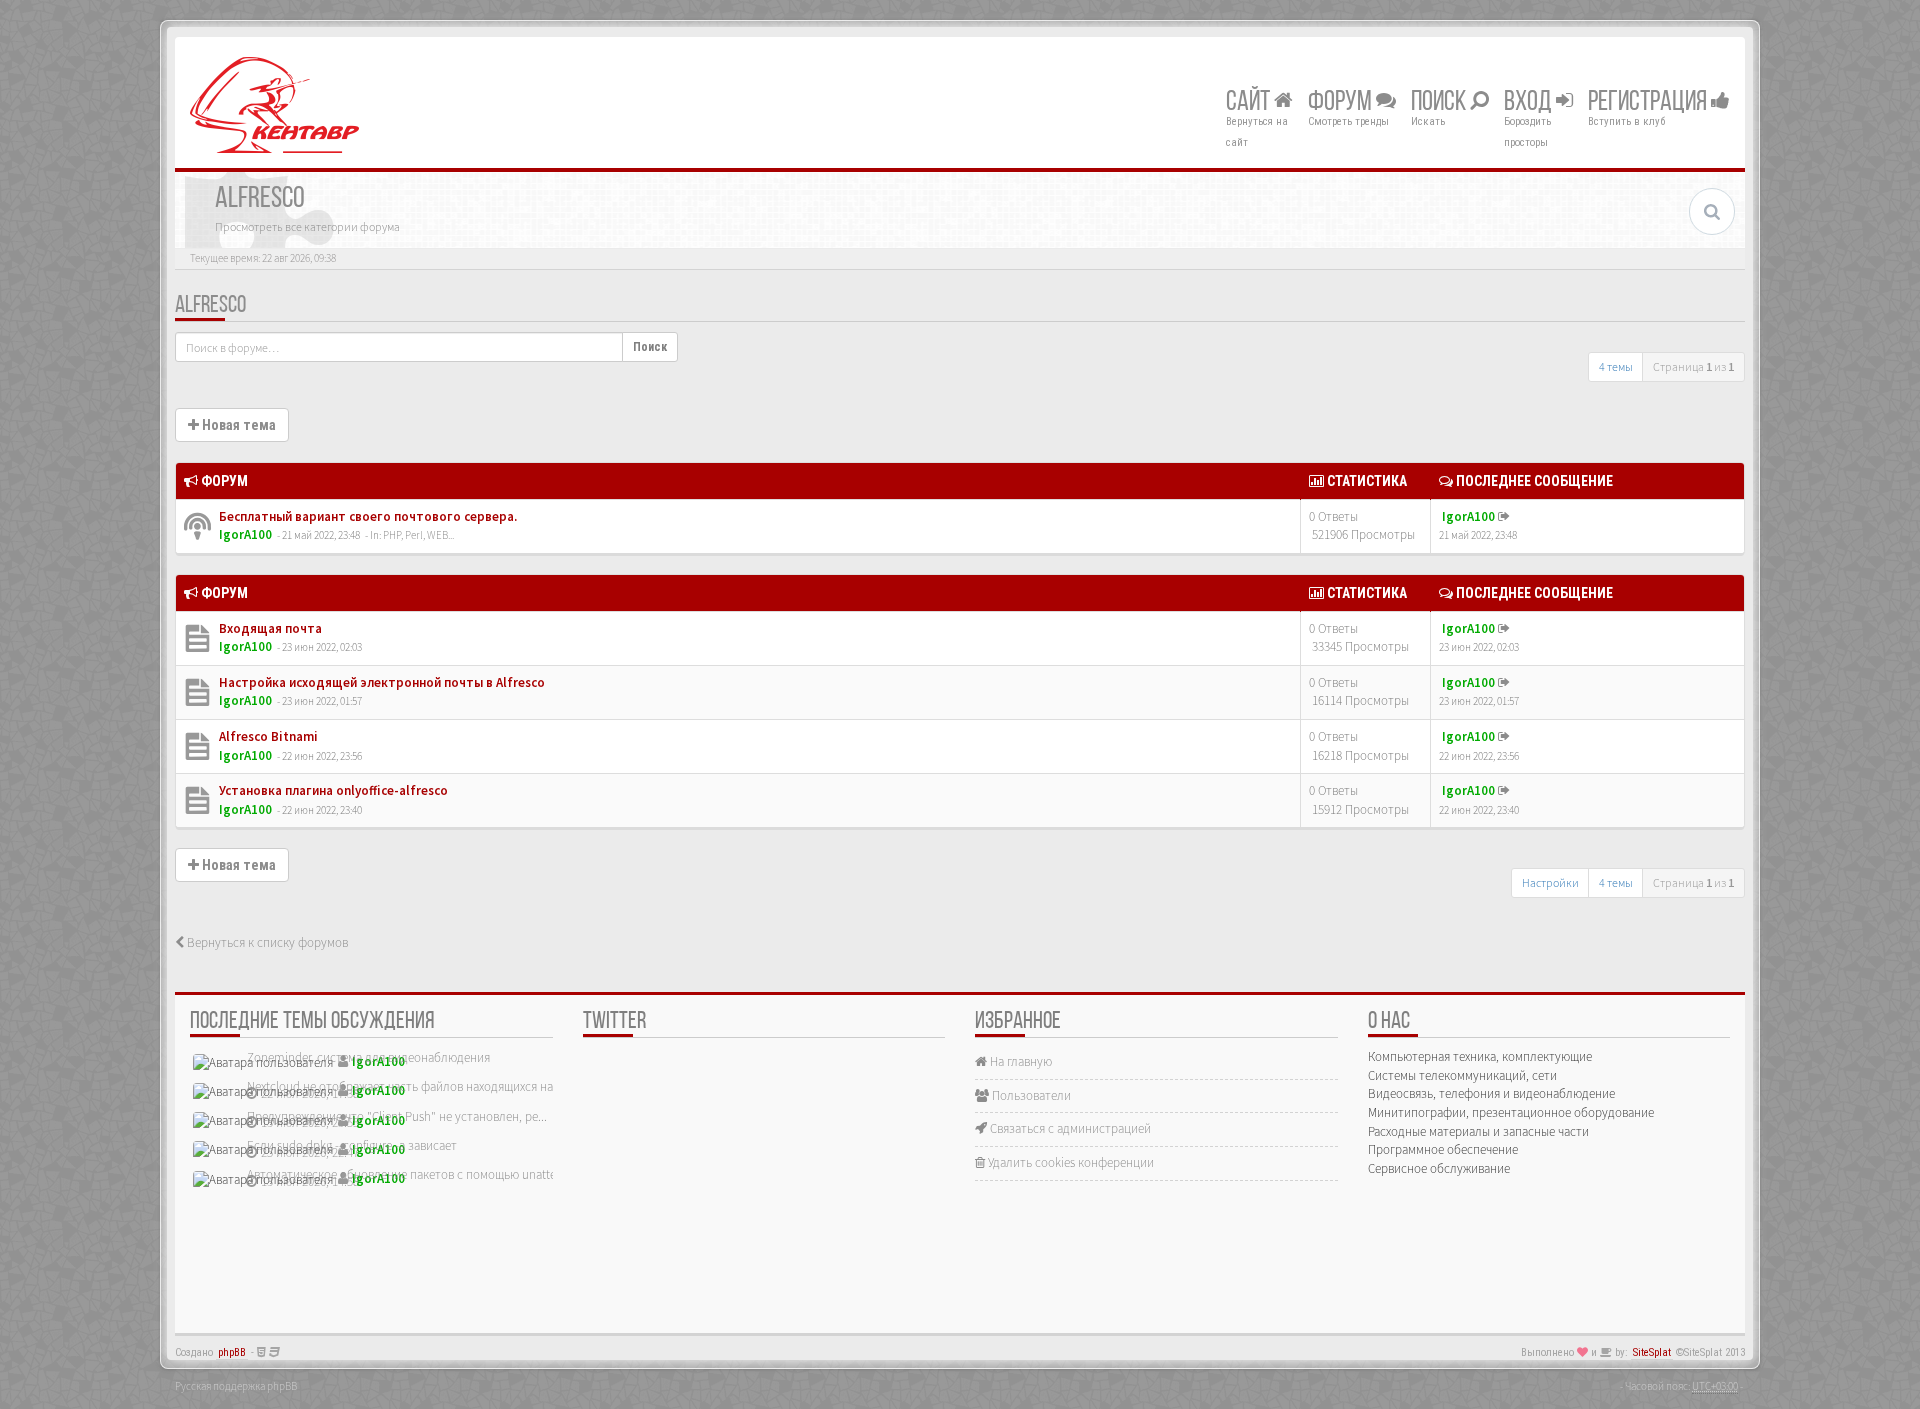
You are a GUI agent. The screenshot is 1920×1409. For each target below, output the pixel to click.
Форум (1342, 103)
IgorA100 (245, 534)
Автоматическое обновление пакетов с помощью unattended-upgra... (436, 1174)
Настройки (1550, 882)
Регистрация (1649, 103)
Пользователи (1030, 1095)
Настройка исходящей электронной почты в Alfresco (380, 682)
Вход (1530, 103)
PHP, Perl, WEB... (418, 535)
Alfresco (210, 306)
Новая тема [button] (237, 425)
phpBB (232, 1352)
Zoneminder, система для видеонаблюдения (368, 1057)
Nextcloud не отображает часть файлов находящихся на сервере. (425, 1086)
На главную (1019, 1061)
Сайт (1250, 103)
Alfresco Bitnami (267, 736)
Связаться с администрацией (1069, 1128)
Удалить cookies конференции (1069, 1162)
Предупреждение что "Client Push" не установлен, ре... (397, 1116)
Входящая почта (269, 628)
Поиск (1440, 103)
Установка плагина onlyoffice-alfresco (332, 790)
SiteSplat (1652, 1352)
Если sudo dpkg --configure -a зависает (352, 1145)
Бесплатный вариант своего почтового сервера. (366, 516)
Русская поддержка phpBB (236, 1386)
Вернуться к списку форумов (266, 942)
